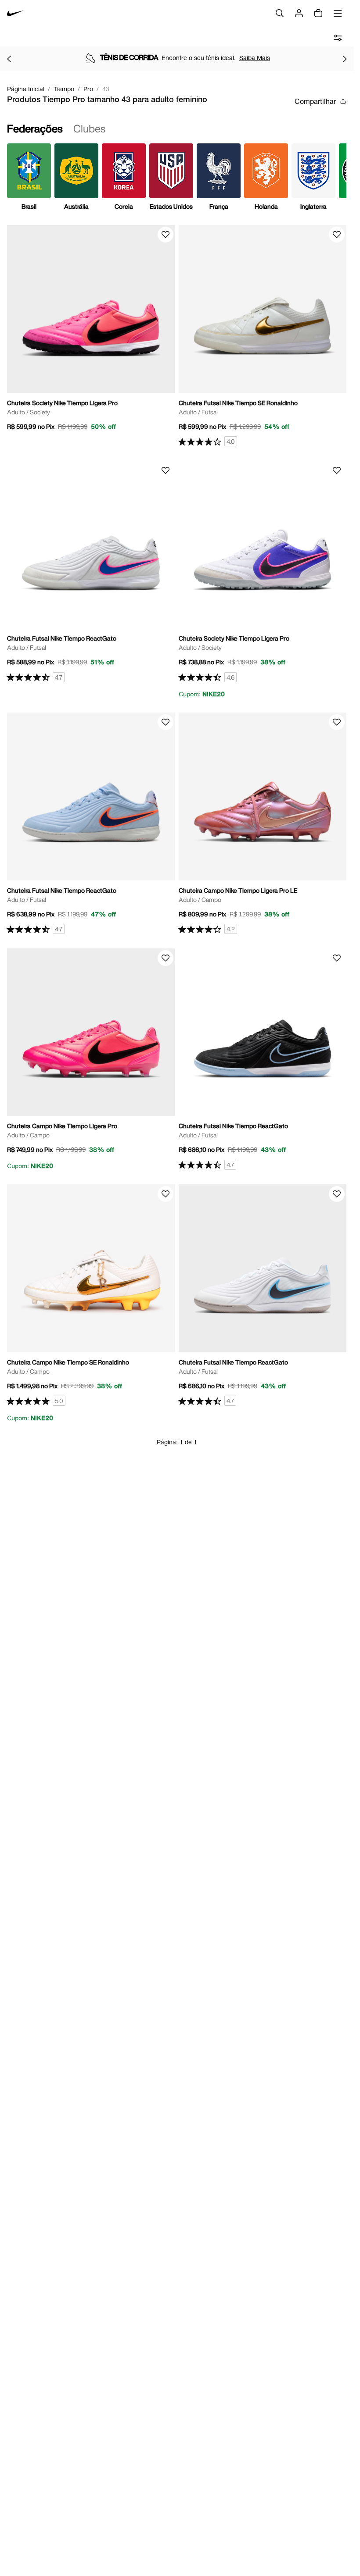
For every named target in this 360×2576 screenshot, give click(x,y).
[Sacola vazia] (318, 13)
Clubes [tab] (89, 128)
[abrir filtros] (338, 38)
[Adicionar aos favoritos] (166, 235)
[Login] (299, 13)
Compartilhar (315, 101)
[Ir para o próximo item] (345, 59)
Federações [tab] (35, 128)
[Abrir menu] (338, 13)
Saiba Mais (255, 58)
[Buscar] (280, 13)
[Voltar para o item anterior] (9, 59)
